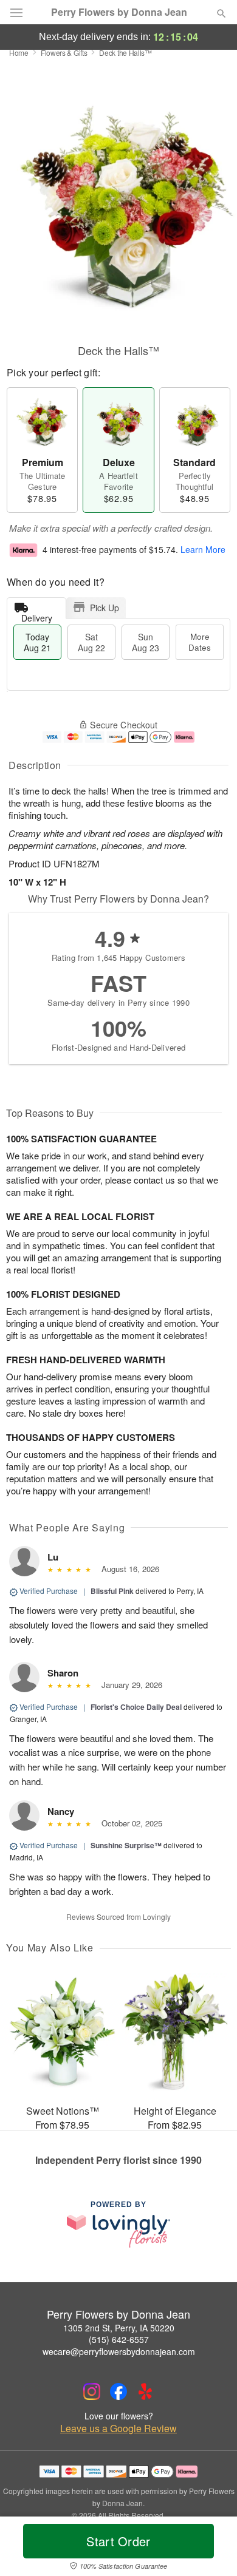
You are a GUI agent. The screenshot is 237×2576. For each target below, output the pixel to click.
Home (19, 53)
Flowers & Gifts (64, 53)
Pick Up (105, 608)
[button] (211, 2549)
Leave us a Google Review (118, 2429)
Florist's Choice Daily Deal (136, 1707)
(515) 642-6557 (119, 2339)
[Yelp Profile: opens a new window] (145, 2391)
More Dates (200, 642)
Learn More (203, 549)
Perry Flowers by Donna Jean (119, 12)
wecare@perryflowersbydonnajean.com (119, 2351)
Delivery (37, 615)
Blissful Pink (112, 1591)
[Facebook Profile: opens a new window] (118, 2391)
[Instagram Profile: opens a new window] (92, 2391)
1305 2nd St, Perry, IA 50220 (119, 2328)
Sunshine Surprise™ (126, 1845)
